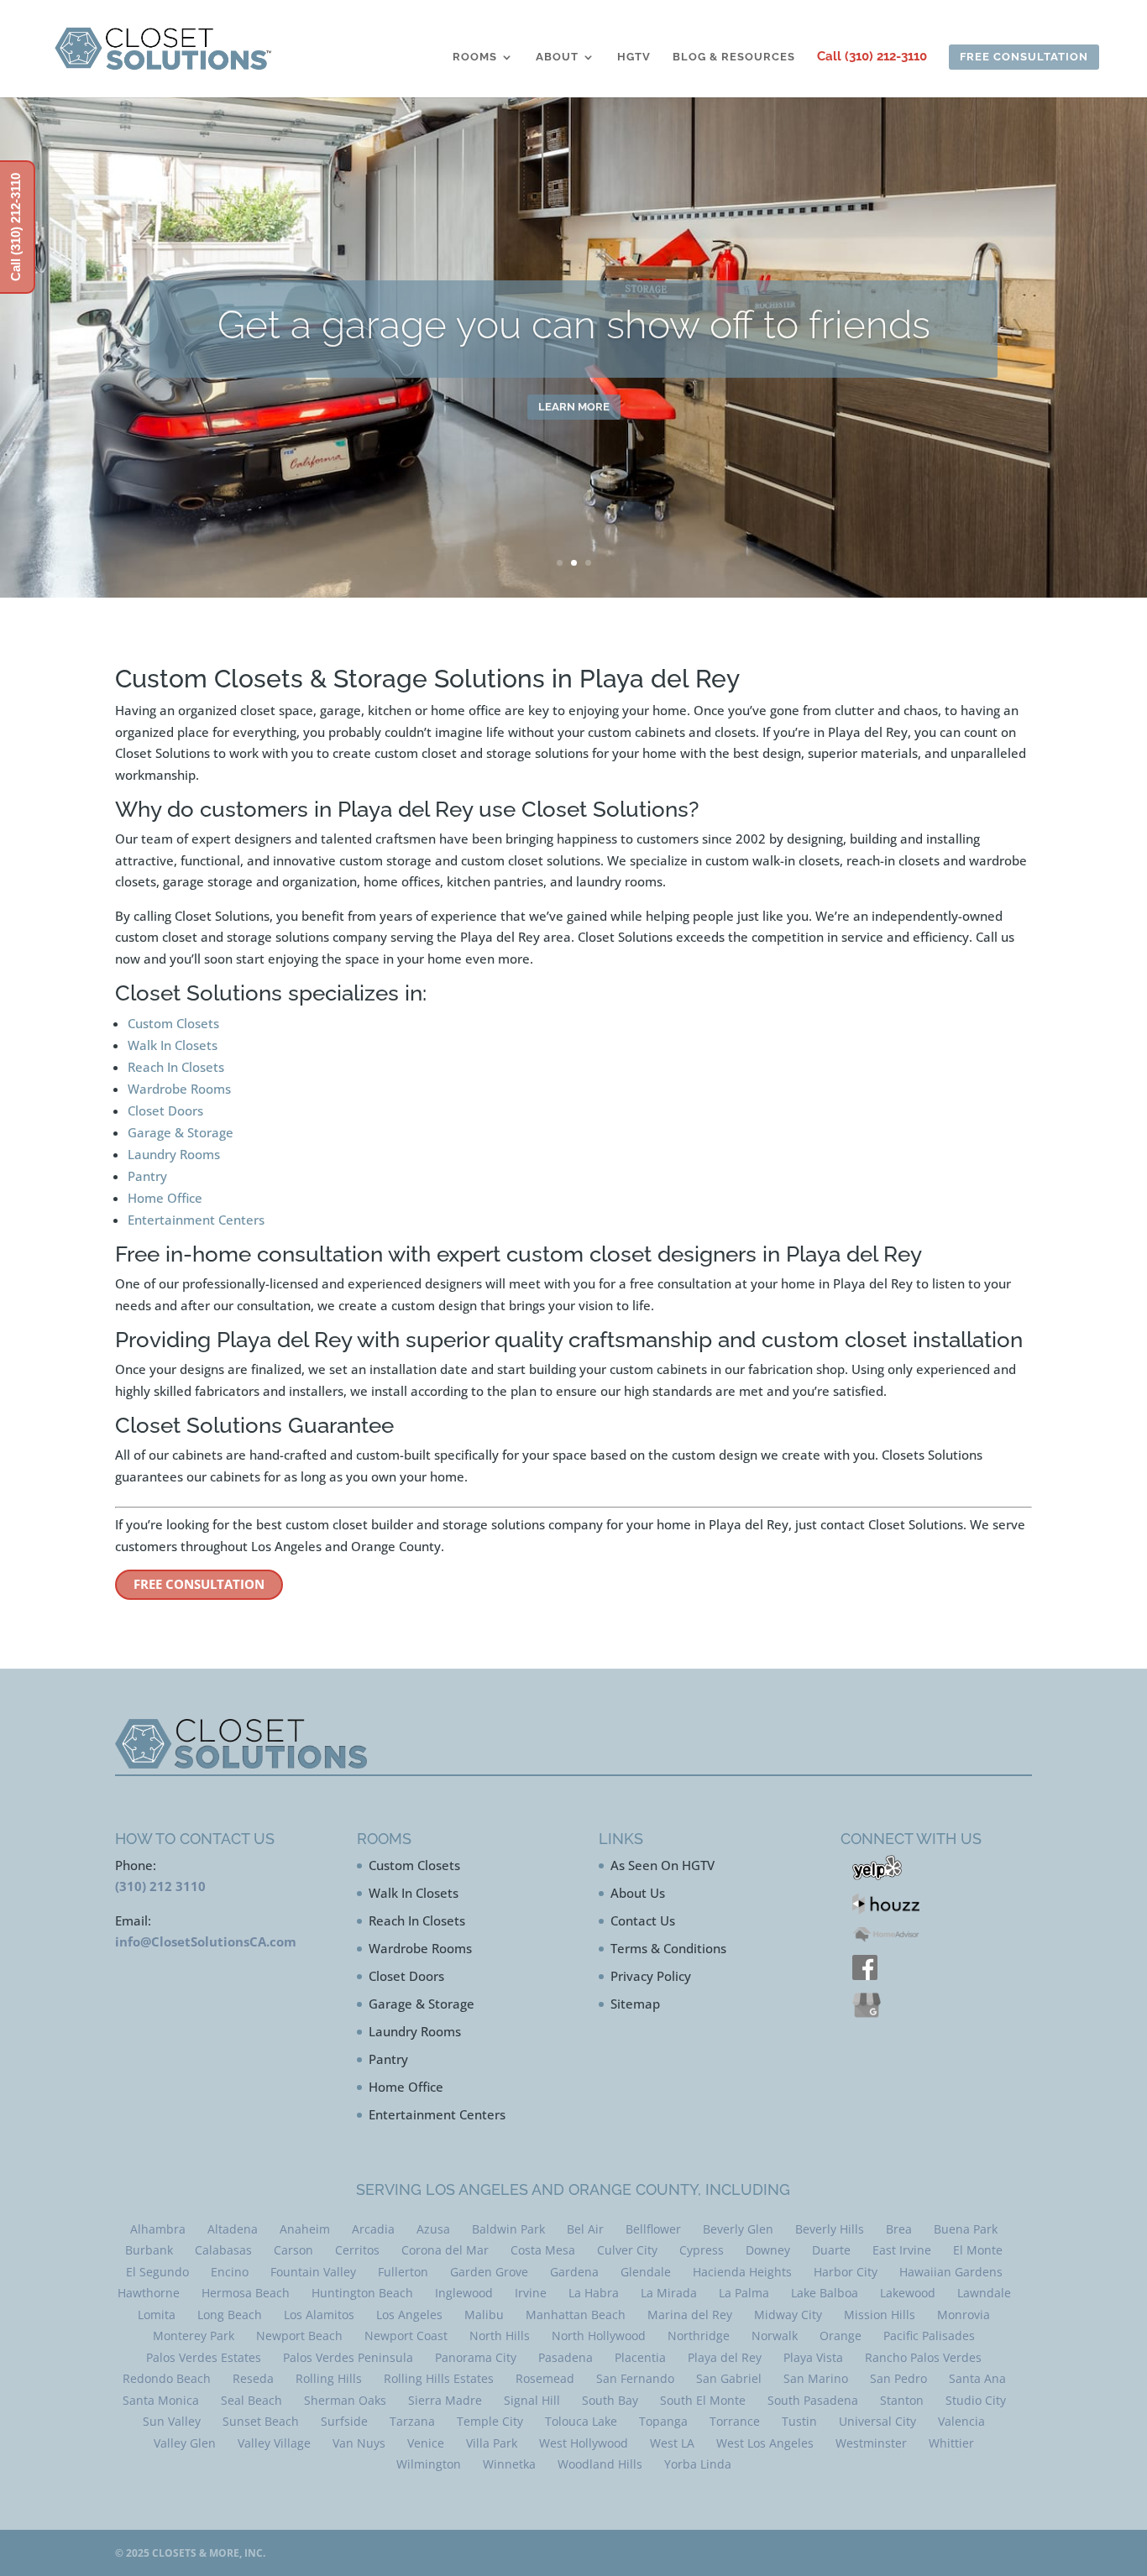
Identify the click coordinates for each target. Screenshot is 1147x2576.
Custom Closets (173, 1023)
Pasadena (566, 2357)
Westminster (871, 2443)
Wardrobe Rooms (179, 1089)
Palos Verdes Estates (204, 2357)
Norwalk (775, 2336)
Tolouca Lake (581, 2421)
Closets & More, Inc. (209, 2553)
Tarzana (412, 2421)
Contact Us (643, 1920)
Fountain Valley (313, 2272)
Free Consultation (199, 1584)
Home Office (165, 1198)
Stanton (902, 2400)
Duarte (831, 2250)
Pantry (147, 1176)
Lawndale (984, 2293)
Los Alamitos (319, 2315)
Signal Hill (532, 2400)
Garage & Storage (181, 1132)
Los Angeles (409, 2315)
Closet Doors (165, 1110)
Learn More (574, 404)
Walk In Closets (173, 1045)
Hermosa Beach (246, 2293)
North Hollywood (599, 2336)
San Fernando (635, 2378)
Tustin (799, 2421)
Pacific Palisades (929, 2336)
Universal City (877, 2421)
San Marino (816, 2378)
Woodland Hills (600, 2464)
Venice (426, 2443)
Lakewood (908, 2293)
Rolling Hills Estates (439, 2378)
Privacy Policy (651, 1976)
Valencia (961, 2421)
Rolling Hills (329, 2378)
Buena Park (966, 2229)
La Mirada (669, 2293)
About (557, 57)
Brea (899, 2229)
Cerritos (357, 2250)
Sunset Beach (261, 2421)
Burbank (149, 2250)
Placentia (640, 2357)
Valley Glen (185, 2443)
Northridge (699, 2336)
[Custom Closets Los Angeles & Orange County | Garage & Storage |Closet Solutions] (163, 48)
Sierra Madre (445, 2400)
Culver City (627, 2250)
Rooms (475, 57)
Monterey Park (194, 2336)
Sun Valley (172, 2421)
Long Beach (230, 2315)
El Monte (978, 2250)
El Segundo (157, 2272)
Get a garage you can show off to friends (574, 322)
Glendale (646, 2272)
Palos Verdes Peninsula (348, 2357)
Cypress (702, 2250)
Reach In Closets (176, 1067)
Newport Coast (406, 2336)
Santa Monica (161, 2400)
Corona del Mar (445, 2250)
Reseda (253, 2378)
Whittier (951, 2443)
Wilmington (429, 2464)
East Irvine (902, 2250)
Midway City (788, 2315)
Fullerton (403, 2272)
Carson (293, 2250)
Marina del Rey (690, 2315)
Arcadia (373, 2229)
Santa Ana (977, 2378)
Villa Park (492, 2443)
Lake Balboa (825, 2293)
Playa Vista (813, 2357)
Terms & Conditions (668, 1948)
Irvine (531, 2293)
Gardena (574, 2272)
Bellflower (653, 2229)
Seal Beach (251, 2400)
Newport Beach (299, 2336)
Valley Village (274, 2443)
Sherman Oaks (345, 2400)
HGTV (634, 57)
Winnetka (509, 2464)
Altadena (233, 2229)
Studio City (976, 2400)
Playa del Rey (725, 2357)
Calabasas (223, 2250)
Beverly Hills (830, 2229)
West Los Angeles (765, 2443)
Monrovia (964, 2315)
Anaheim (305, 2229)
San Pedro (898, 2378)
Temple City (490, 2421)
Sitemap (635, 2004)
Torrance (735, 2421)
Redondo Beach (167, 2378)
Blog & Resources (734, 57)
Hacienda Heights (742, 2272)
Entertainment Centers (196, 1220)
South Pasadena (813, 2400)
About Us (638, 1893)
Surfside (344, 2421)
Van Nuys (359, 2443)
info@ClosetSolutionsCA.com (206, 1941)
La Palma (744, 2293)
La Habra (594, 2293)
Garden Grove (489, 2272)
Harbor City (846, 2272)
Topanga (663, 2421)
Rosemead (545, 2378)
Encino (230, 2272)
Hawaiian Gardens (951, 2272)
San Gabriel (729, 2378)
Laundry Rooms (174, 1154)
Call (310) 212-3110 (872, 57)
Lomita (157, 2315)
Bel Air (585, 2229)
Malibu (484, 2315)
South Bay (610, 2400)
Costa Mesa (543, 2250)
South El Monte (703, 2400)
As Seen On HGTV (663, 1865)
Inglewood (464, 2293)
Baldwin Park (508, 2229)
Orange (841, 2336)
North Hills (500, 2336)
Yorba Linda (698, 2464)
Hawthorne (149, 2293)
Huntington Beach (362, 2293)
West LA (672, 2443)
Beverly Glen (738, 2229)
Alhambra (158, 2229)
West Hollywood (584, 2443)
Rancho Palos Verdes (923, 2357)
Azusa (433, 2229)
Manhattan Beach (576, 2315)
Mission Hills (880, 2315)
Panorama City (476, 2357)
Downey (768, 2250)
